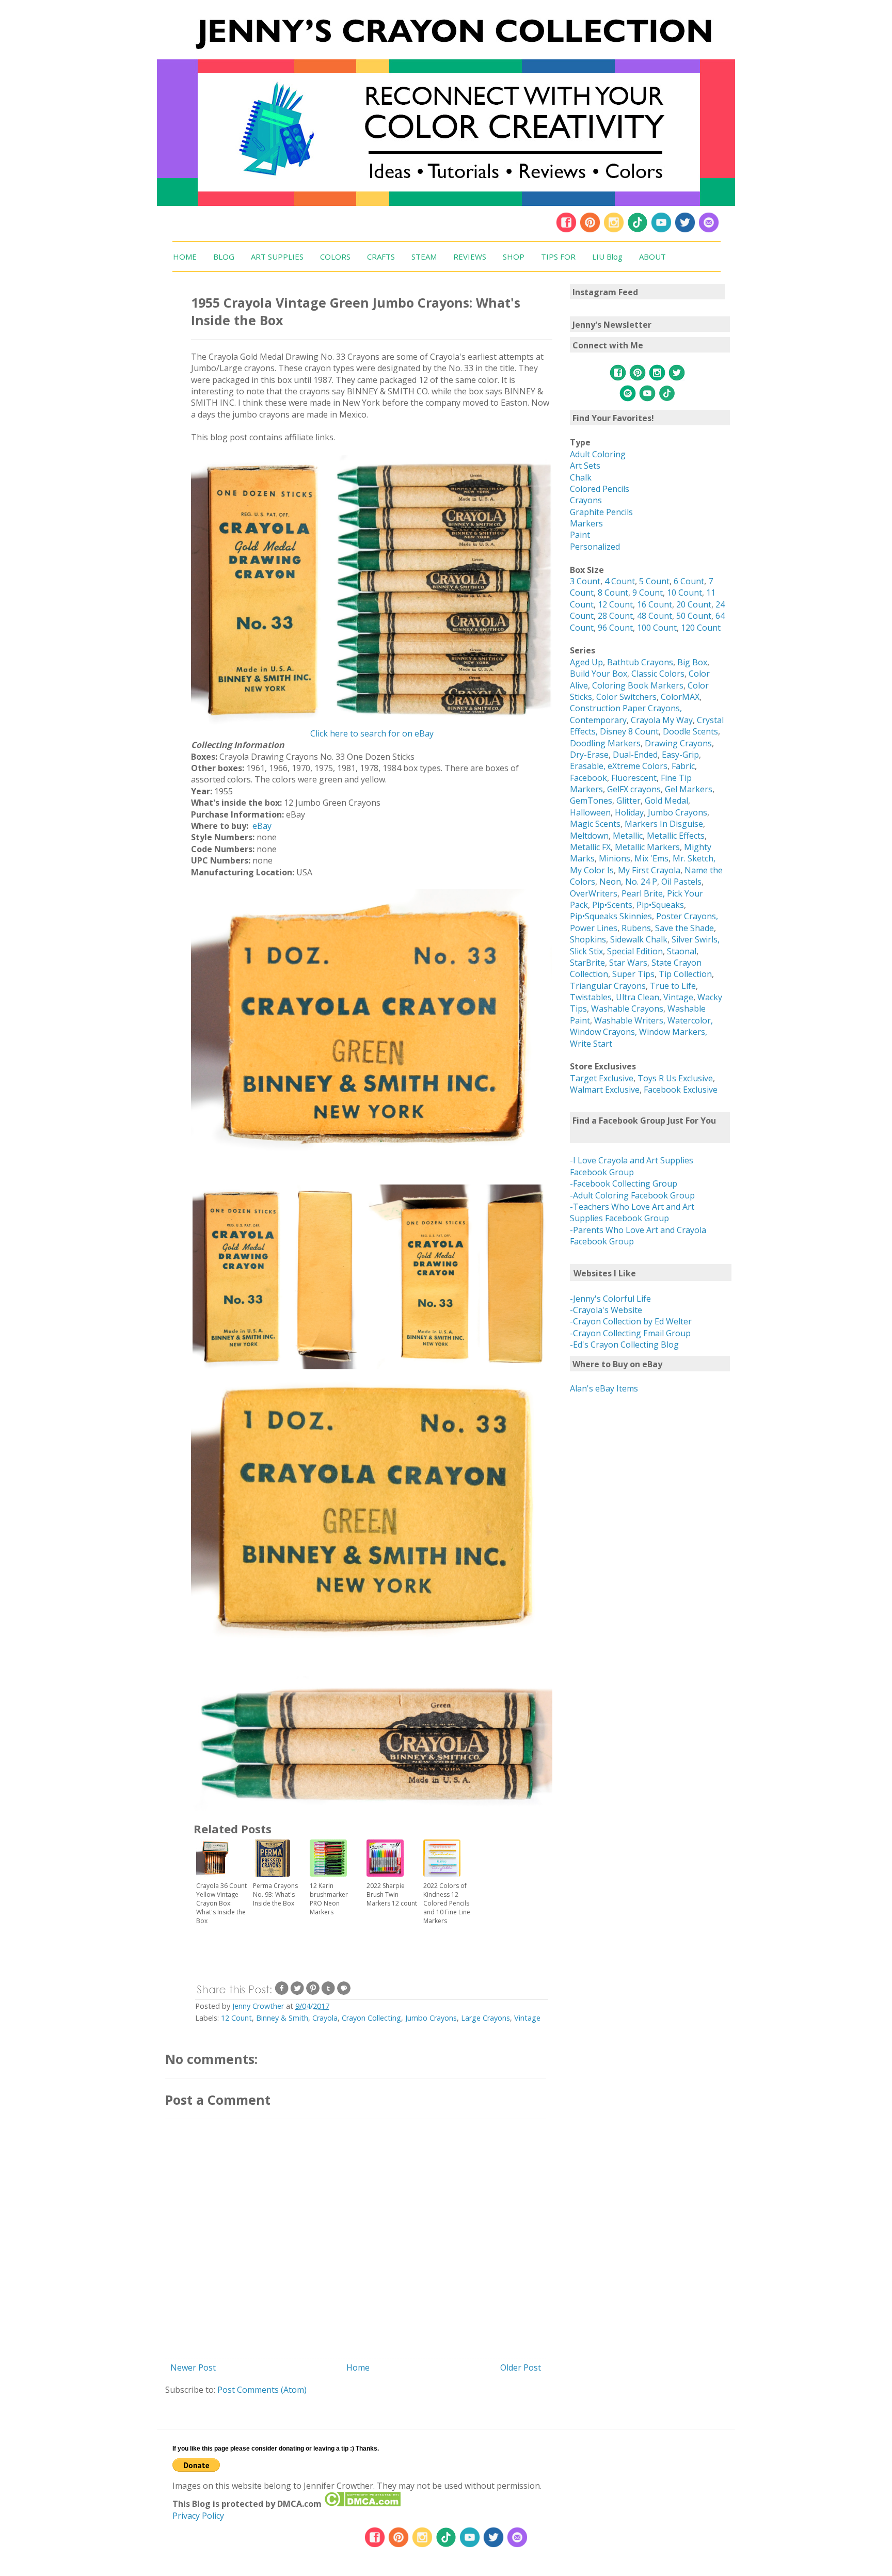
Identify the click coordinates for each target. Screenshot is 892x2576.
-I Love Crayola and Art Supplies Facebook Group (632, 1166)
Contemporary (598, 720)
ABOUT (652, 257)
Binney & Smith (282, 2018)
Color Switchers (626, 697)
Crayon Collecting (371, 2018)
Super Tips (633, 974)
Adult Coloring (598, 454)
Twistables (591, 997)
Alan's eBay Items (604, 1388)
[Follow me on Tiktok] (638, 230)
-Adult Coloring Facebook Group (632, 1195)
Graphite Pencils (601, 512)
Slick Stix (586, 951)
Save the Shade (684, 928)
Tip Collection (685, 974)
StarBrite (587, 963)
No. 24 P (641, 882)
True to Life (673, 986)
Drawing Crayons (678, 743)
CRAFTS (381, 257)
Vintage (527, 2018)
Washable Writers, (630, 1020)
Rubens (636, 928)
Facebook (588, 778)
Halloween (590, 812)
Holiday (629, 812)
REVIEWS (470, 257)
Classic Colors (658, 674)
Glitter (628, 801)
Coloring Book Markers (638, 685)
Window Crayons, (603, 1032)
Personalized (595, 547)
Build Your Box (599, 674)
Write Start (591, 1044)
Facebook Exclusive (681, 1090)
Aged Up (586, 662)
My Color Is (592, 870)
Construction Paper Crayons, (626, 708)
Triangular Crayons (608, 986)
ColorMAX (680, 697)
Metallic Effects (676, 836)
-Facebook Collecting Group (624, 1183)
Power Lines (594, 928)
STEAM (424, 257)
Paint (580, 535)
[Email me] (709, 230)
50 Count (694, 616)
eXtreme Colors (638, 766)
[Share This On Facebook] (282, 1993)
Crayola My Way (662, 720)
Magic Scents (595, 824)
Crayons (586, 500)
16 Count (655, 604)
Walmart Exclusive (605, 1090)
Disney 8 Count (629, 731)
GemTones (591, 801)
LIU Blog (607, 257)
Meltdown (589, 836)
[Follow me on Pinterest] (591, 230)
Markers (586, 523)
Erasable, (589, 766)
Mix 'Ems (651, 858)
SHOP (514, 257)
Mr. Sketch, (694, 858)
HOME (185, 257)
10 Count (684, 593)
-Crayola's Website (606, 1310)
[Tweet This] (297, 1993)
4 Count (620, 581)
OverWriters (594, 893)
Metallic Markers (647, 847)
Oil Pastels (681, 882)
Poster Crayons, (687, 916)
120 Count (701, 628)
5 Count (654, 581)
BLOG (224, 257)
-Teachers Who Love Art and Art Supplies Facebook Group (632, 1212)
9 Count (648, 593)
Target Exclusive (602, 1078)
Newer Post (193, 2367)
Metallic (628, 836)
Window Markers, (673, 1032)
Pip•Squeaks (660, 905)
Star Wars (628, 963)
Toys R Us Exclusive (675, 1078)
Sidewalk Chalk (639, 939)
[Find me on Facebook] (566, 230)
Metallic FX (590, 847)
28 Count (615, 616)
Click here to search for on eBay (372, 733)
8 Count (613, 593)
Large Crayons (485, 2018)
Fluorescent (634, 778)
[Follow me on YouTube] (661, 230)
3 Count (585, 581)
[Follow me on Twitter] (685, 230)
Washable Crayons (627, 1009)
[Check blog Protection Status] (362, 2504)
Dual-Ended (635, 755)
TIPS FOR (558, 257)
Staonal (682, 951)
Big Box (692, 662)
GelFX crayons (634, 789)
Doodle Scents (690, 731)
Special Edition (635, 951)
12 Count (236, 2018)
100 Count (657, 628)
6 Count (689, 581)
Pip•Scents (612, 905)
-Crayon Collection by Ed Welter (631, 1321)
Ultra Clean (638, 997)
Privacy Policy (198, 2516)
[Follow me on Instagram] (614, 230)
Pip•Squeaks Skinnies (611, 916)
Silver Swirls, (696, 939)
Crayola (325, 2018)
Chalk (581, 477)
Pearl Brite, (644, 893)
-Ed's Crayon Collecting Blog (624, 1345)
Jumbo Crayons (431, 2018)
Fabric (683, 766)
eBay (262, 826)
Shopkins (588, 939)
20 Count (694, 604)
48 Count (655, 616)
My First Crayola (649, 870)
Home (358, 2367)
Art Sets (585, 466)
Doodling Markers (605, 743)
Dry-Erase (589, 755)
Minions (615, 858)
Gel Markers (689, 789)
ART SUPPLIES (277, 257)
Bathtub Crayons (640, 662)
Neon (610, 882)
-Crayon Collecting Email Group (630, 1333)
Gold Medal (666, 801)
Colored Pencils (600, 489)
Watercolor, (690, 1020)
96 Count (615, 628)
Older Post (521, 2367)
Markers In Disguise (664, 824)
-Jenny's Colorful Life (610, 1299)
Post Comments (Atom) (262, 2390)
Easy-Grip (680, 755)
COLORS (335, 257)
